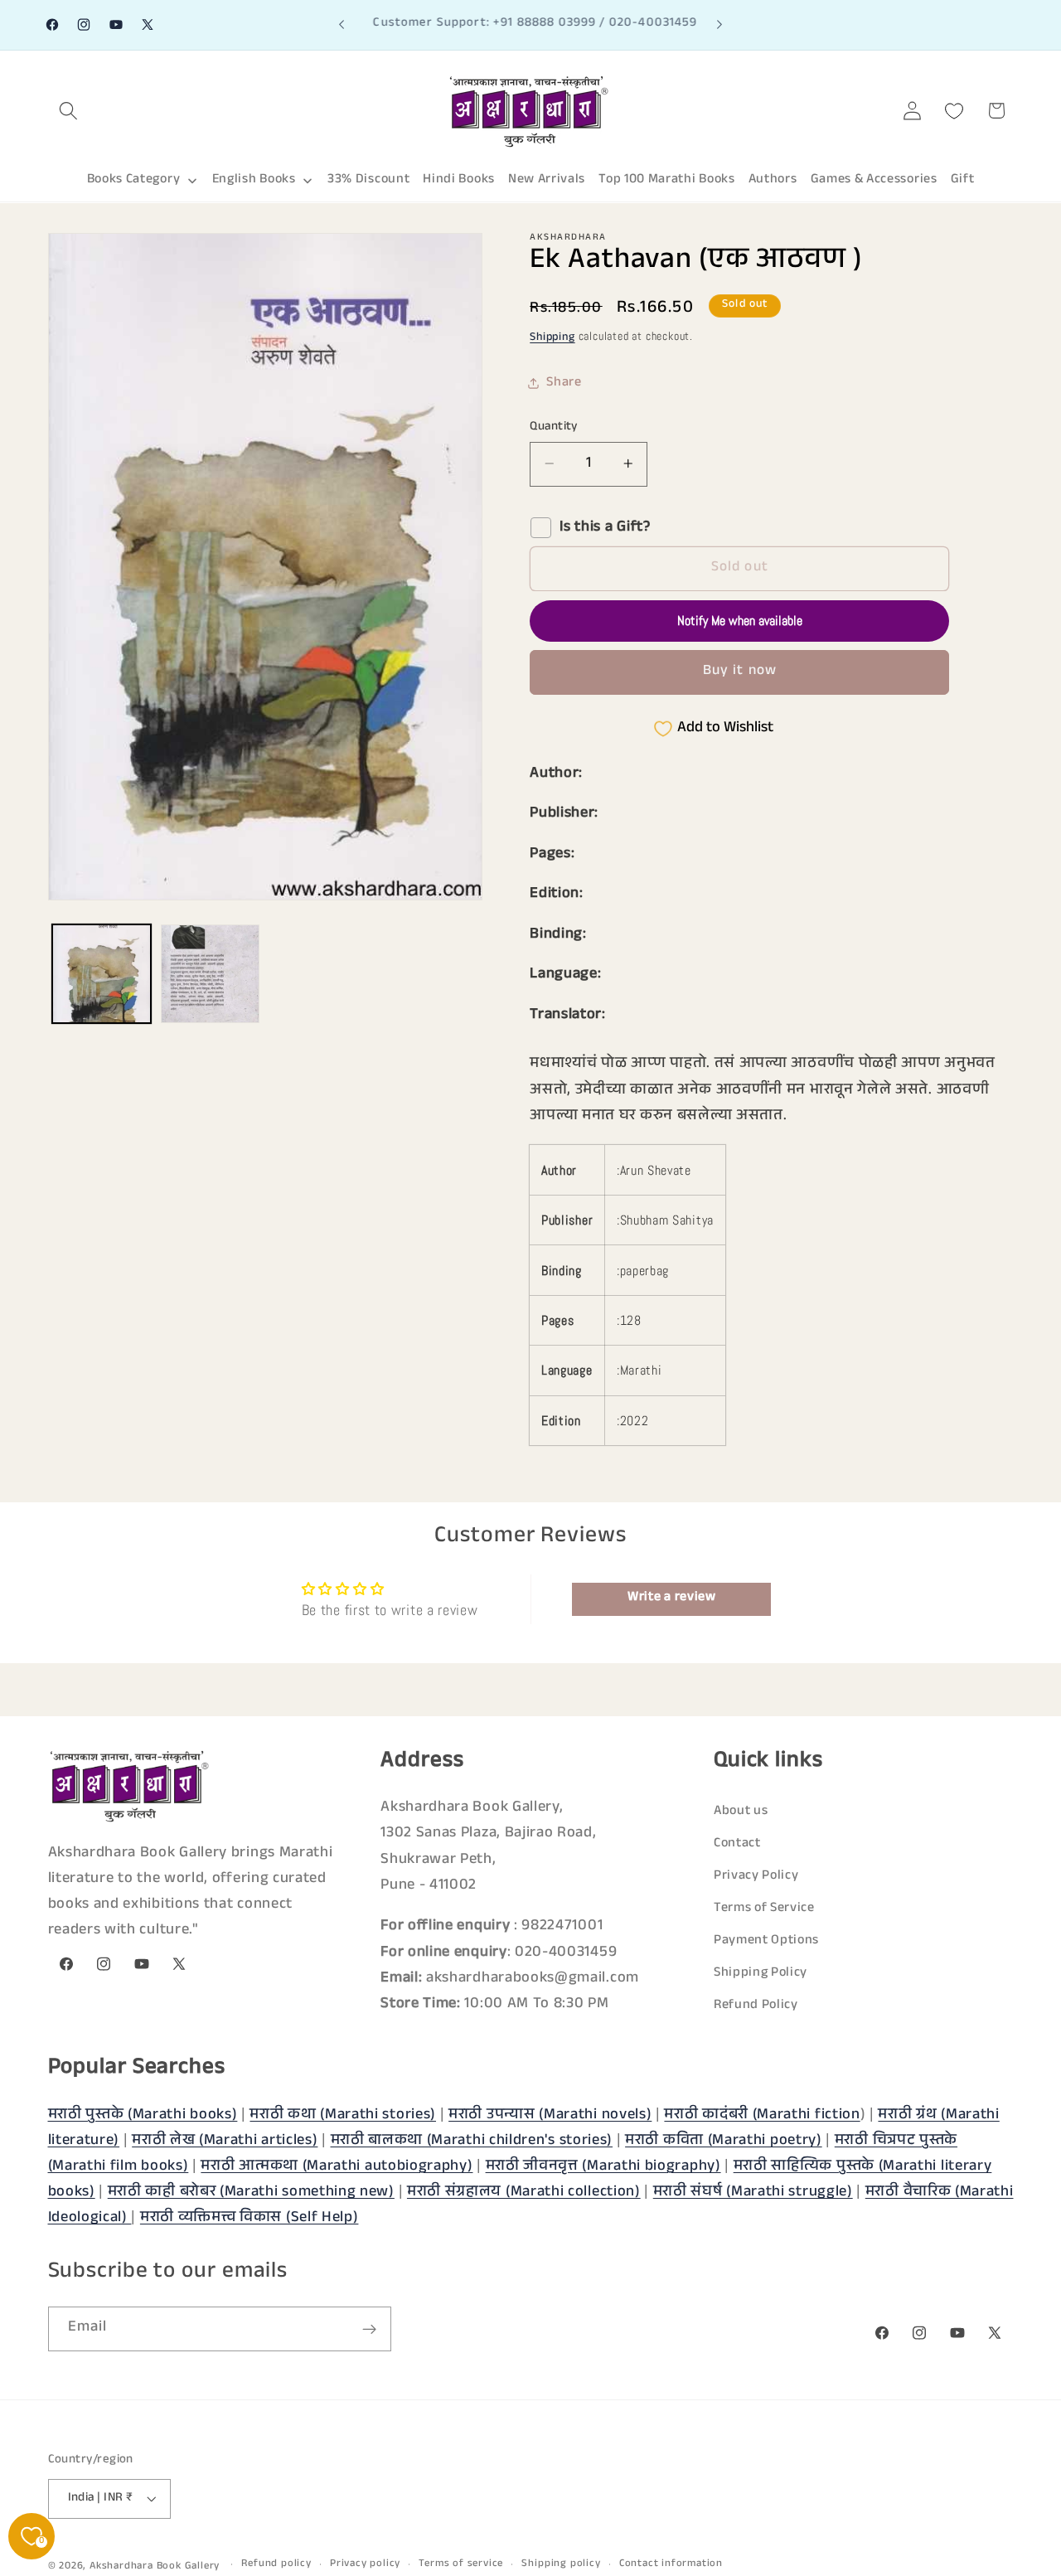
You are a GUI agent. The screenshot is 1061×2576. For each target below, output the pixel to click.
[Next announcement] (719, 25)
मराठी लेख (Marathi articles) (225, 2141)
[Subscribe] (369, 2330)
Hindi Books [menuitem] (459, 180)
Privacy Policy (756, 1877)
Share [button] (564, 383)
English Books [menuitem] (254, 180)
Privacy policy (365, 2565)
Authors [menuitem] (773, 180)
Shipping (552, 338)
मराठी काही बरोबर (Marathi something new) (251, 2192)
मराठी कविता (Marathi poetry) (724, 2141)
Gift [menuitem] (963, 180)
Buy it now (740, 672)
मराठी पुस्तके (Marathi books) (143, 2115)
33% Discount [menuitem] (368, 180)
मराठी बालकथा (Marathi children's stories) (472, 2141)
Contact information (671, 2565)
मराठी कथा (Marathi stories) (343, 2115)
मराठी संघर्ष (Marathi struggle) (753, 2192)
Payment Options (766, 1941)
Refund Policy (756, 2007)
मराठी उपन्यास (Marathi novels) (550, 2115)
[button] (69, 111)
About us (741, 1812)
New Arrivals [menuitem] (547, 180)
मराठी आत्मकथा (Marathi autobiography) (337, 2166)
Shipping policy (561, 2565)
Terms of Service (764, 1909)
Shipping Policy (761, 1974)
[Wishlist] (954, 111)
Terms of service (461, 2565)
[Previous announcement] (342, 25)
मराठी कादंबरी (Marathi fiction (762, 2115)
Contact (737, 1844)
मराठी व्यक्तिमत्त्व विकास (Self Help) (250, 2219)
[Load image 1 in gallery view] (102, 974)
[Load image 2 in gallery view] (210, 974)
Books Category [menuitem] (134, 180)
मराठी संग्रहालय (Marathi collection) (524, 2192)
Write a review (672, 1598)
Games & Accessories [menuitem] (874, 180)
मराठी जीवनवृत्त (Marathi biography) (603, 2166)
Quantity (554, 427)
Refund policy (276, 2565)
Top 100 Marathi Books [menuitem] (667, 180)
